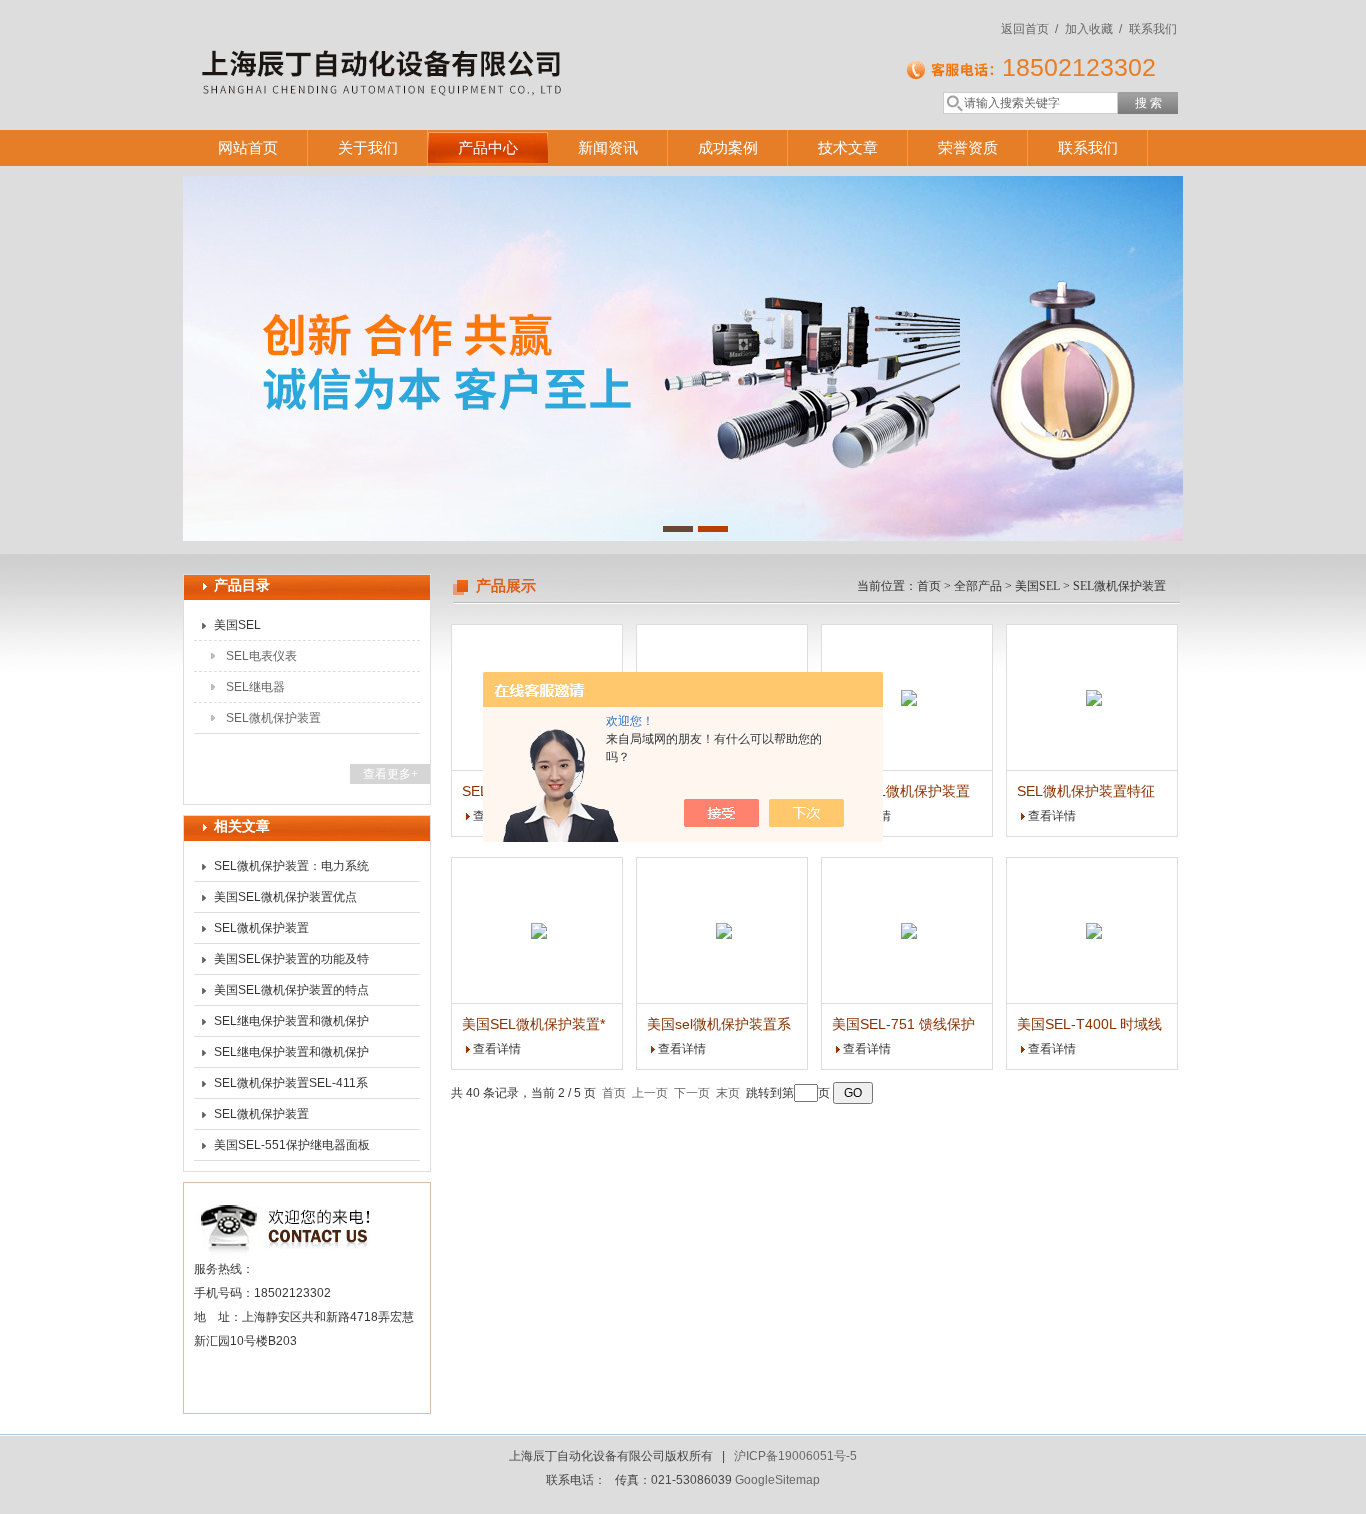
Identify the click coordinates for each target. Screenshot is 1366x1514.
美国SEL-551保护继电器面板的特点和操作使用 (292, 1149)
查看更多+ (390, 774)
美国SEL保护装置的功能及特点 (291, 963)
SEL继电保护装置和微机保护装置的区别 (291, 1056)
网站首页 (248, 147)
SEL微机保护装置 (273, 718)
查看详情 (1052, 816)
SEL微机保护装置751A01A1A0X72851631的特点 (288, 1118)
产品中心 (488, 147)
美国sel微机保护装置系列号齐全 (719, 1025)
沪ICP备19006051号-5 (795, 1456)
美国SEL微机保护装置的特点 (291, 990)
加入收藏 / (1093, 29)
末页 (728, 1093)
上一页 (650, 1093)
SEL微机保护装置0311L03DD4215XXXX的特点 (289, 932)
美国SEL (237, 625)
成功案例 (728, 147)
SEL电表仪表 (261, 656)
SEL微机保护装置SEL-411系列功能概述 (291, 1087)
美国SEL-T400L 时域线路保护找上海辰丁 (1089, 1025)
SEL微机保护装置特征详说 (1086, 792)
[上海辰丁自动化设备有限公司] (473, 45)
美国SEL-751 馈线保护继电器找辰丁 (903, 1025)
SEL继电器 (255, 687)
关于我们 (368, 147)
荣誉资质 (968, 147)
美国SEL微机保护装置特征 (901, 792)
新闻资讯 (608, 147)
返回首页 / (1029, 29)
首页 (929, 586)
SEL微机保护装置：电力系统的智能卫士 (291, 870)
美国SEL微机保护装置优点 (285, 897)
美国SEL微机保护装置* (533, 1024)
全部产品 (978, 586)
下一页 (692, 1093)
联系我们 (1153, 29)
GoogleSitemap (777, 1480)
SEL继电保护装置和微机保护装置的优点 (291, 1025)
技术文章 (848, 147)
